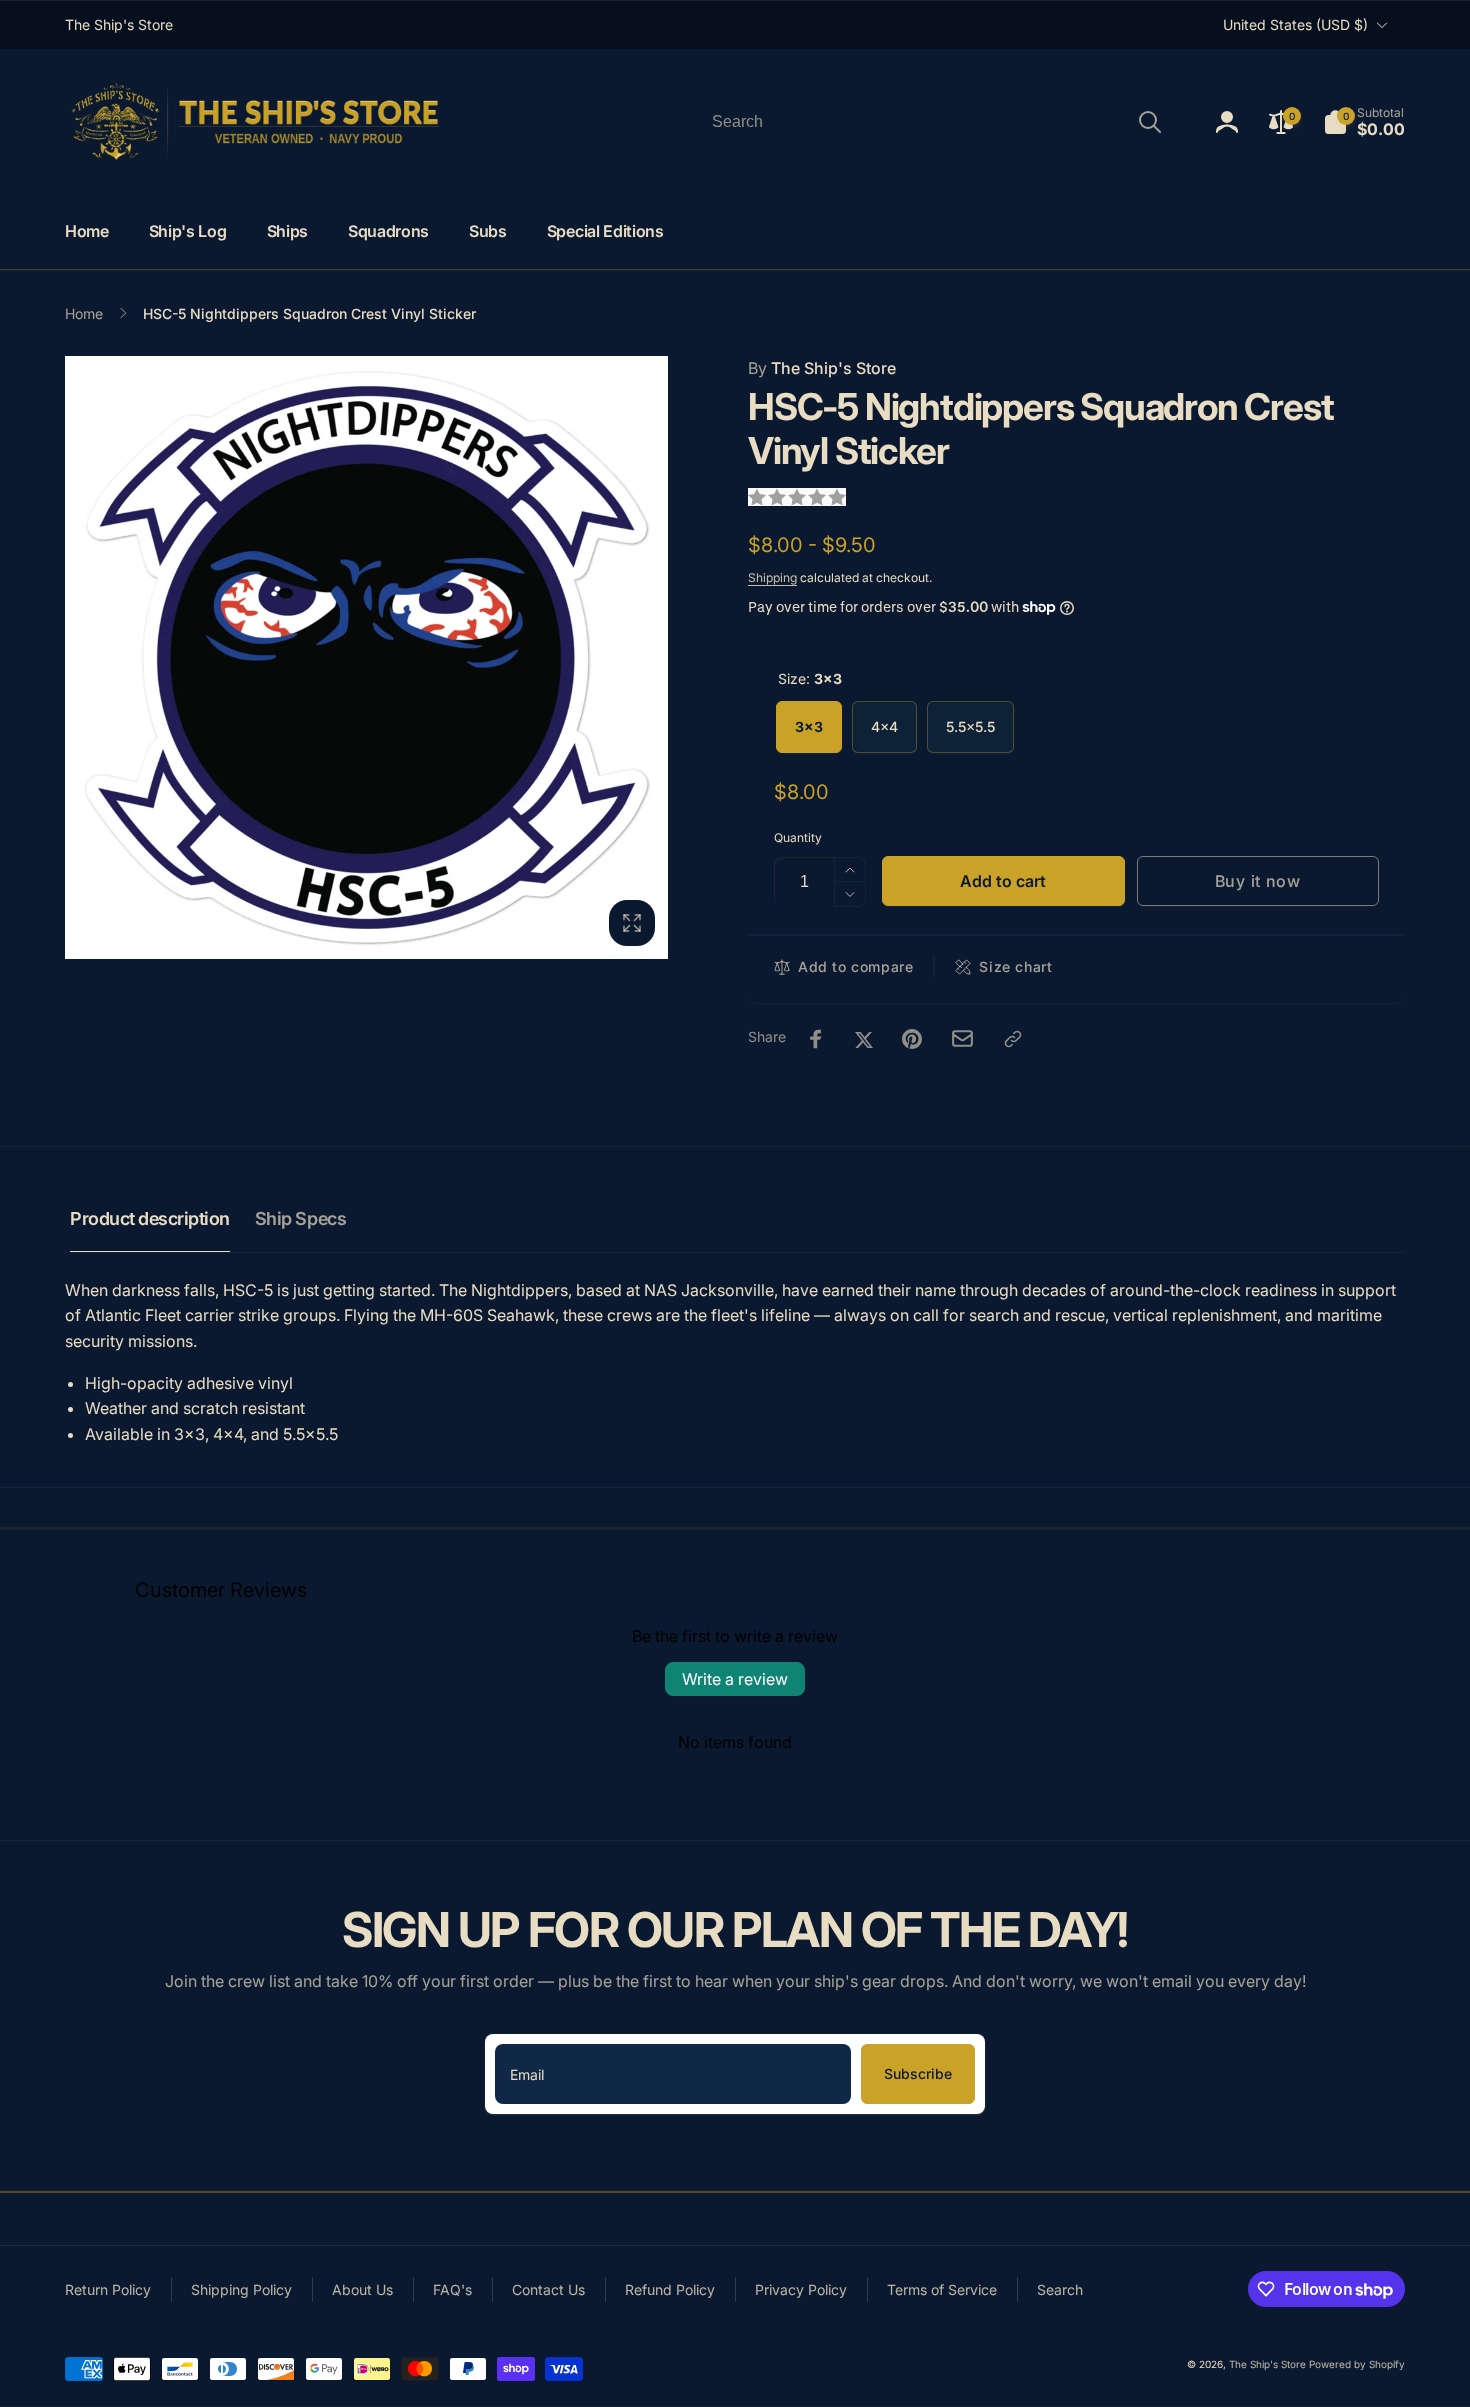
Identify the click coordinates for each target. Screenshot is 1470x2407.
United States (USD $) (1295, 24)
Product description (150, 1218)
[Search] (1150, 122)
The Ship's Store (822, 368)
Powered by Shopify (1357, 2364)
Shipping (772, 577)
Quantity (798, 837)
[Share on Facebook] (816, 1039)
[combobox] (935, 122)
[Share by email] (962, 1038)
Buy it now (1258, 881)
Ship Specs (300, 1218)
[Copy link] (1013, 1039)
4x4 (884, 726)
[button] (1364, 122)
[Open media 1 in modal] (366, 657)
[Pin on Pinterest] (912, 1039)
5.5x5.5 (970, 726)
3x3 (809, 726)
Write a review (735, 1679)
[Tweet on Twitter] (864, 1039)
